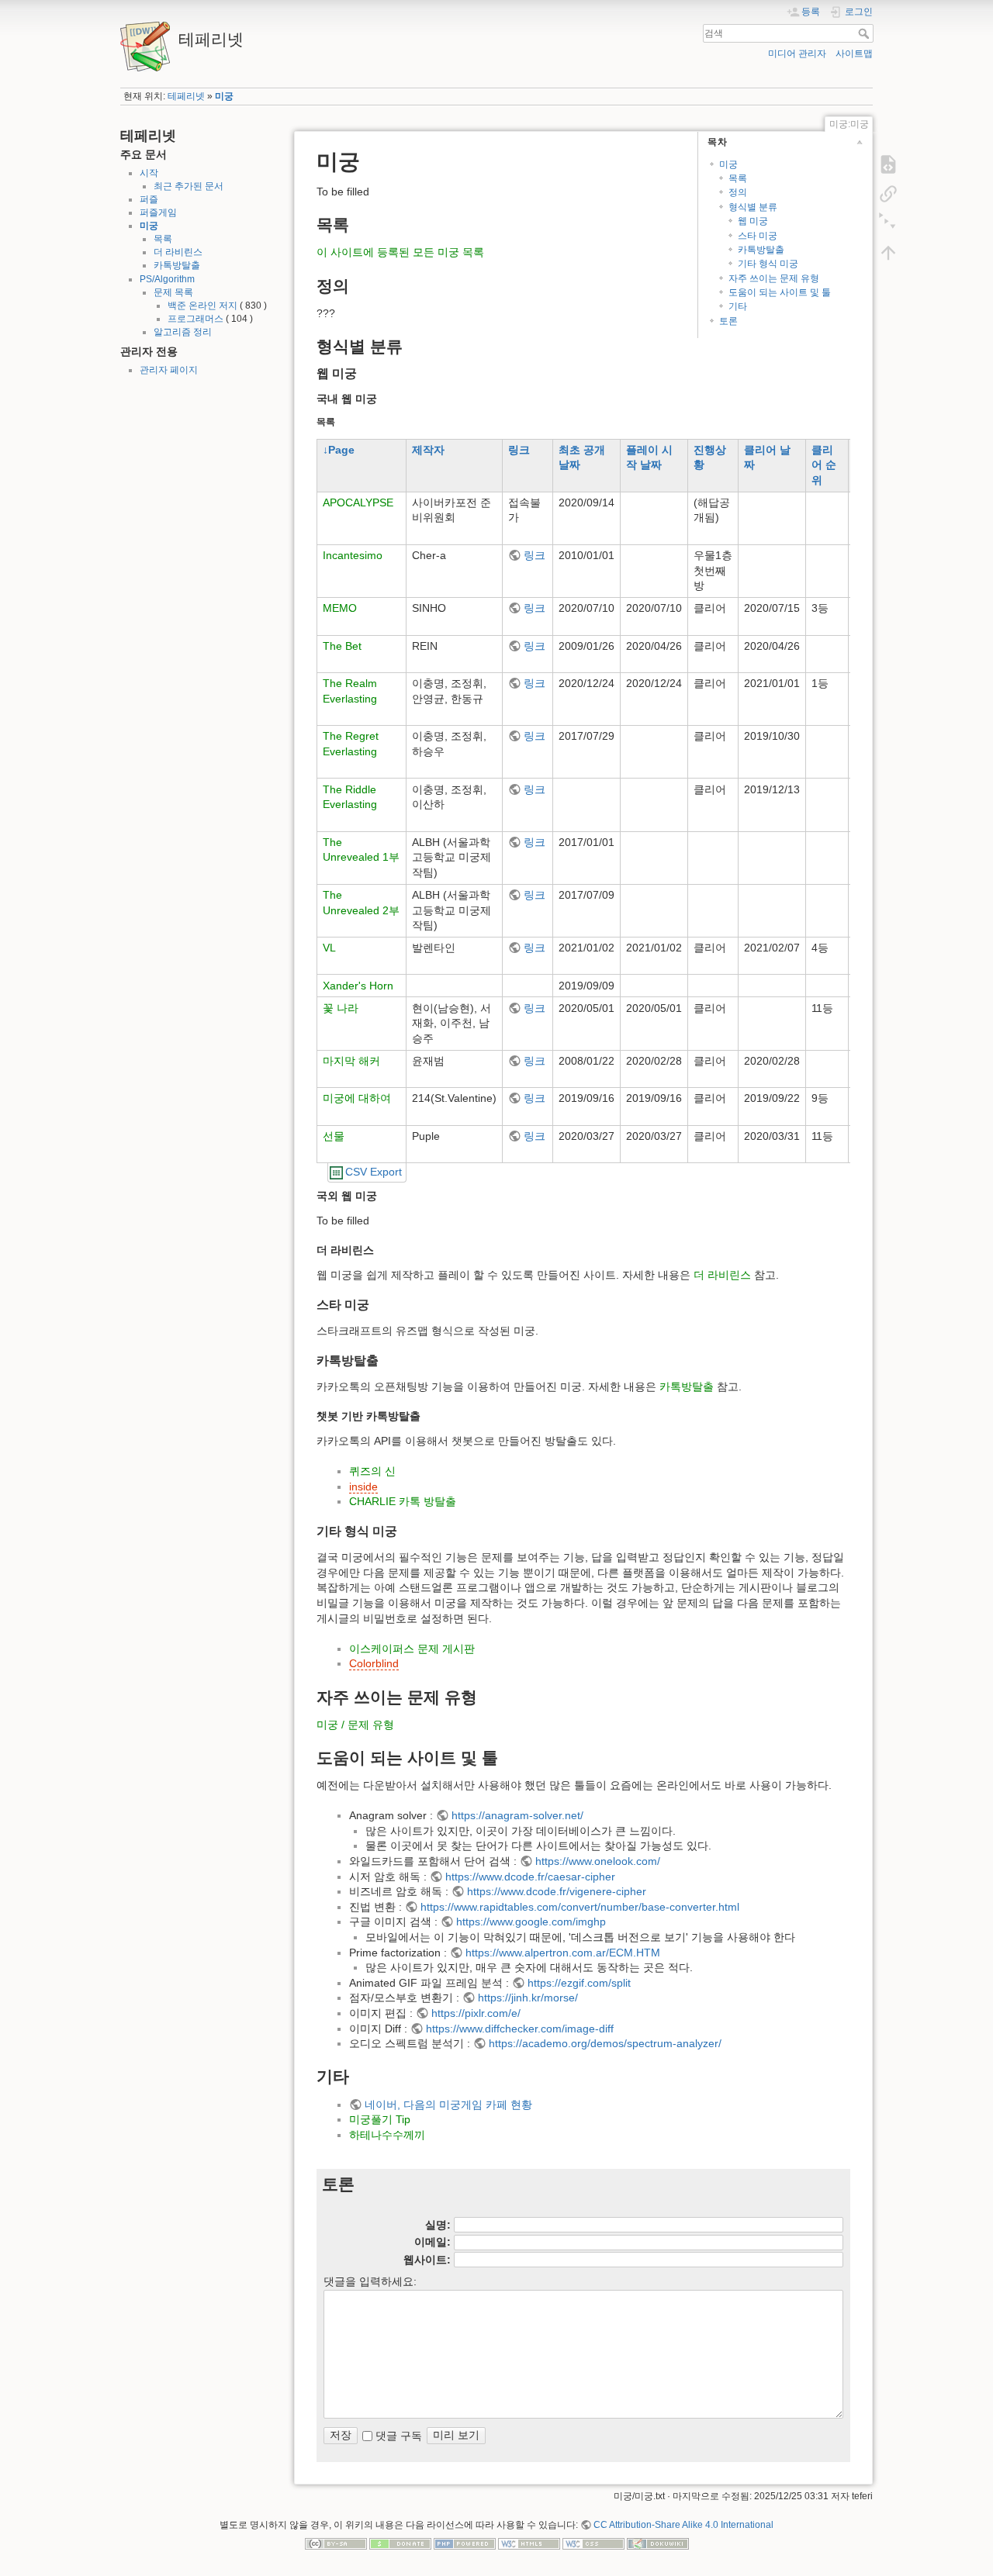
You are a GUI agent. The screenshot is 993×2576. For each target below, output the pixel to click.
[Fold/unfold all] (888, 223)
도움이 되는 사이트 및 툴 (780, 292)
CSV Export (374, 1172)
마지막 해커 (351, 1061)
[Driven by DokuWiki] (658, 2543)
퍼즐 (149, 199)
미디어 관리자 (797, 54)
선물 (334, 1136)
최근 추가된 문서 (189, 186)
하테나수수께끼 (387, 2135)
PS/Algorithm (167, 279)
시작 (149, 173)
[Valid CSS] (593, 2543)
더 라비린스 (178, 252)
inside (363, 1487)
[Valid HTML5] (529, 2543)
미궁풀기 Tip (380, 2119)
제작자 (428, 450)
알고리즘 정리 (183, 332)
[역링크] (888, 194)
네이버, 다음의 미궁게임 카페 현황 (448, 2105)
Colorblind (374, 1663)
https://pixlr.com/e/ (476, 2013)
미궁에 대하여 (357, 1098)
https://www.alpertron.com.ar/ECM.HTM (563, 1953)
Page (341, 450)
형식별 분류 (753, 207)
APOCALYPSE (358, 502)
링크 (519, 450)
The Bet (342, 646)
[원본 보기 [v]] (888, 164)
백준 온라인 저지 (202, 306)
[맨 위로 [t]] (888, 253)
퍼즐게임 (158, 212)
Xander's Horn (358, 986)
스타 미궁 (758, 236)
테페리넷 (186, 96)
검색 (865, 33)
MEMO (340, 608)
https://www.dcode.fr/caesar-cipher (530, 1877)
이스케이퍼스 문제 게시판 (412, 1649)
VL (329, 948)
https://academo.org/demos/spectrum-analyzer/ (605, 2043)
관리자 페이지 (169, 370)
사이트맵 (854, 54)
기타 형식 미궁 (768, 264)
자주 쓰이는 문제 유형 (774, 278)
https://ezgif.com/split (579, 1983)
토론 (728, 321)
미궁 (224, 96)
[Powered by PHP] (465, 2543)
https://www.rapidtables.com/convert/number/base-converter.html (580, 1907)
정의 (738, 192)
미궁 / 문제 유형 (355, 1725)
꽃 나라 (341, 1008)
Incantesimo (353, 555)
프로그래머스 (195, 319)
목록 (163, 239)
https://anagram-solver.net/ (517, 1815)
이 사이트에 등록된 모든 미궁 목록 (400, 252)
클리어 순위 (824, 465)
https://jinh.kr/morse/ (528, 1998)
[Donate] (400, 2543)
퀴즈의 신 (372, 1471)
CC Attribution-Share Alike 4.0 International (683, 2525)
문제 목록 (173, 292)
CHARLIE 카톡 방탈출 (403, 1501)
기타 (738, 306)
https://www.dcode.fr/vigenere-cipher (557, 1891)
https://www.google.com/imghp (531, 1922)
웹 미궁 (753, 221)
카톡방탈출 (177, 265)
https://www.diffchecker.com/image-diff (520, 2029)
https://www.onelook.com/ (598, 1861)
